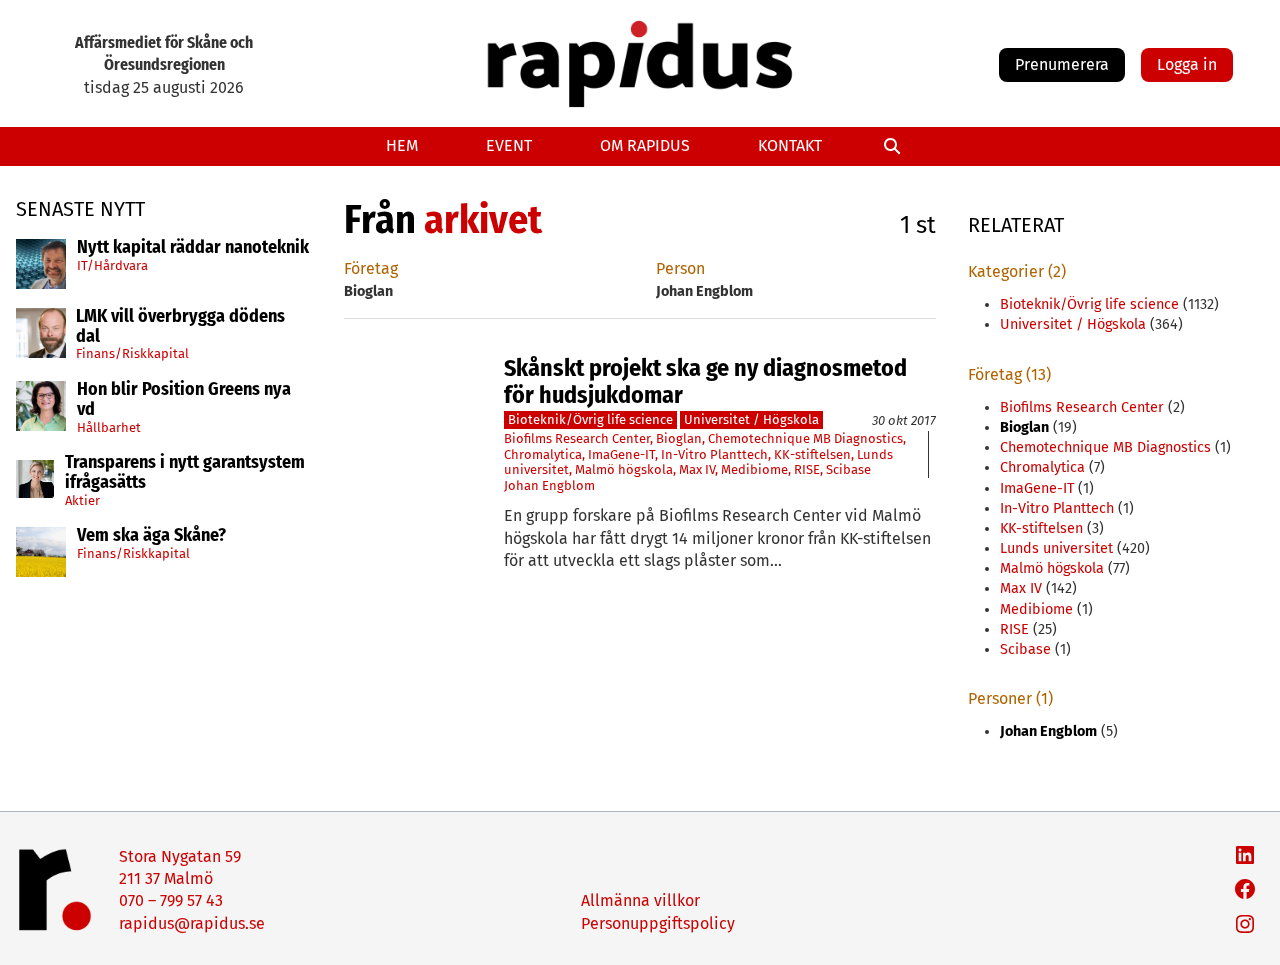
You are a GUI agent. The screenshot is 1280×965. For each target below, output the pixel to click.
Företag (371, 268)
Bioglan (679, 438)
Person (680, 268)
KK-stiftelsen (812, 454)
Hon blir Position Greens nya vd (184, 400)
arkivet (483, 220)
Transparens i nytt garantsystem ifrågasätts (185, 473)
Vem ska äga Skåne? (151, 536)
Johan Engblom (549, 485)
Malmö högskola (624, 469)
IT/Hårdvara (112, 264)
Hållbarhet (109, 426)
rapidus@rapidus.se (192, 923)
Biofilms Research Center (577, 438)
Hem (402, 145)
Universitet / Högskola (751, 419)
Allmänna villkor (640, 900)
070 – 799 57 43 (171, 900)
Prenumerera (1062, 64)
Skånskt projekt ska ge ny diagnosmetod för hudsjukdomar (705, 381)
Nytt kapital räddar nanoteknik (193, 248)
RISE (807, 469)
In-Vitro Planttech (714, 454)
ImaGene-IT (621, 454)
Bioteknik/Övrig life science (590, 419)
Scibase (848, 469)
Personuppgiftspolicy (658, 923)
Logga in (1187, 64)
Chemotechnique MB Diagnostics (805, 438)
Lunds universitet (1056, 548)
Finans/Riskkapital (132, 353)
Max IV (697, 469)
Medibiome (754, 469)
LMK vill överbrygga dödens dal (180, 327)
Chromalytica (543, 454)
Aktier (82, 500)
